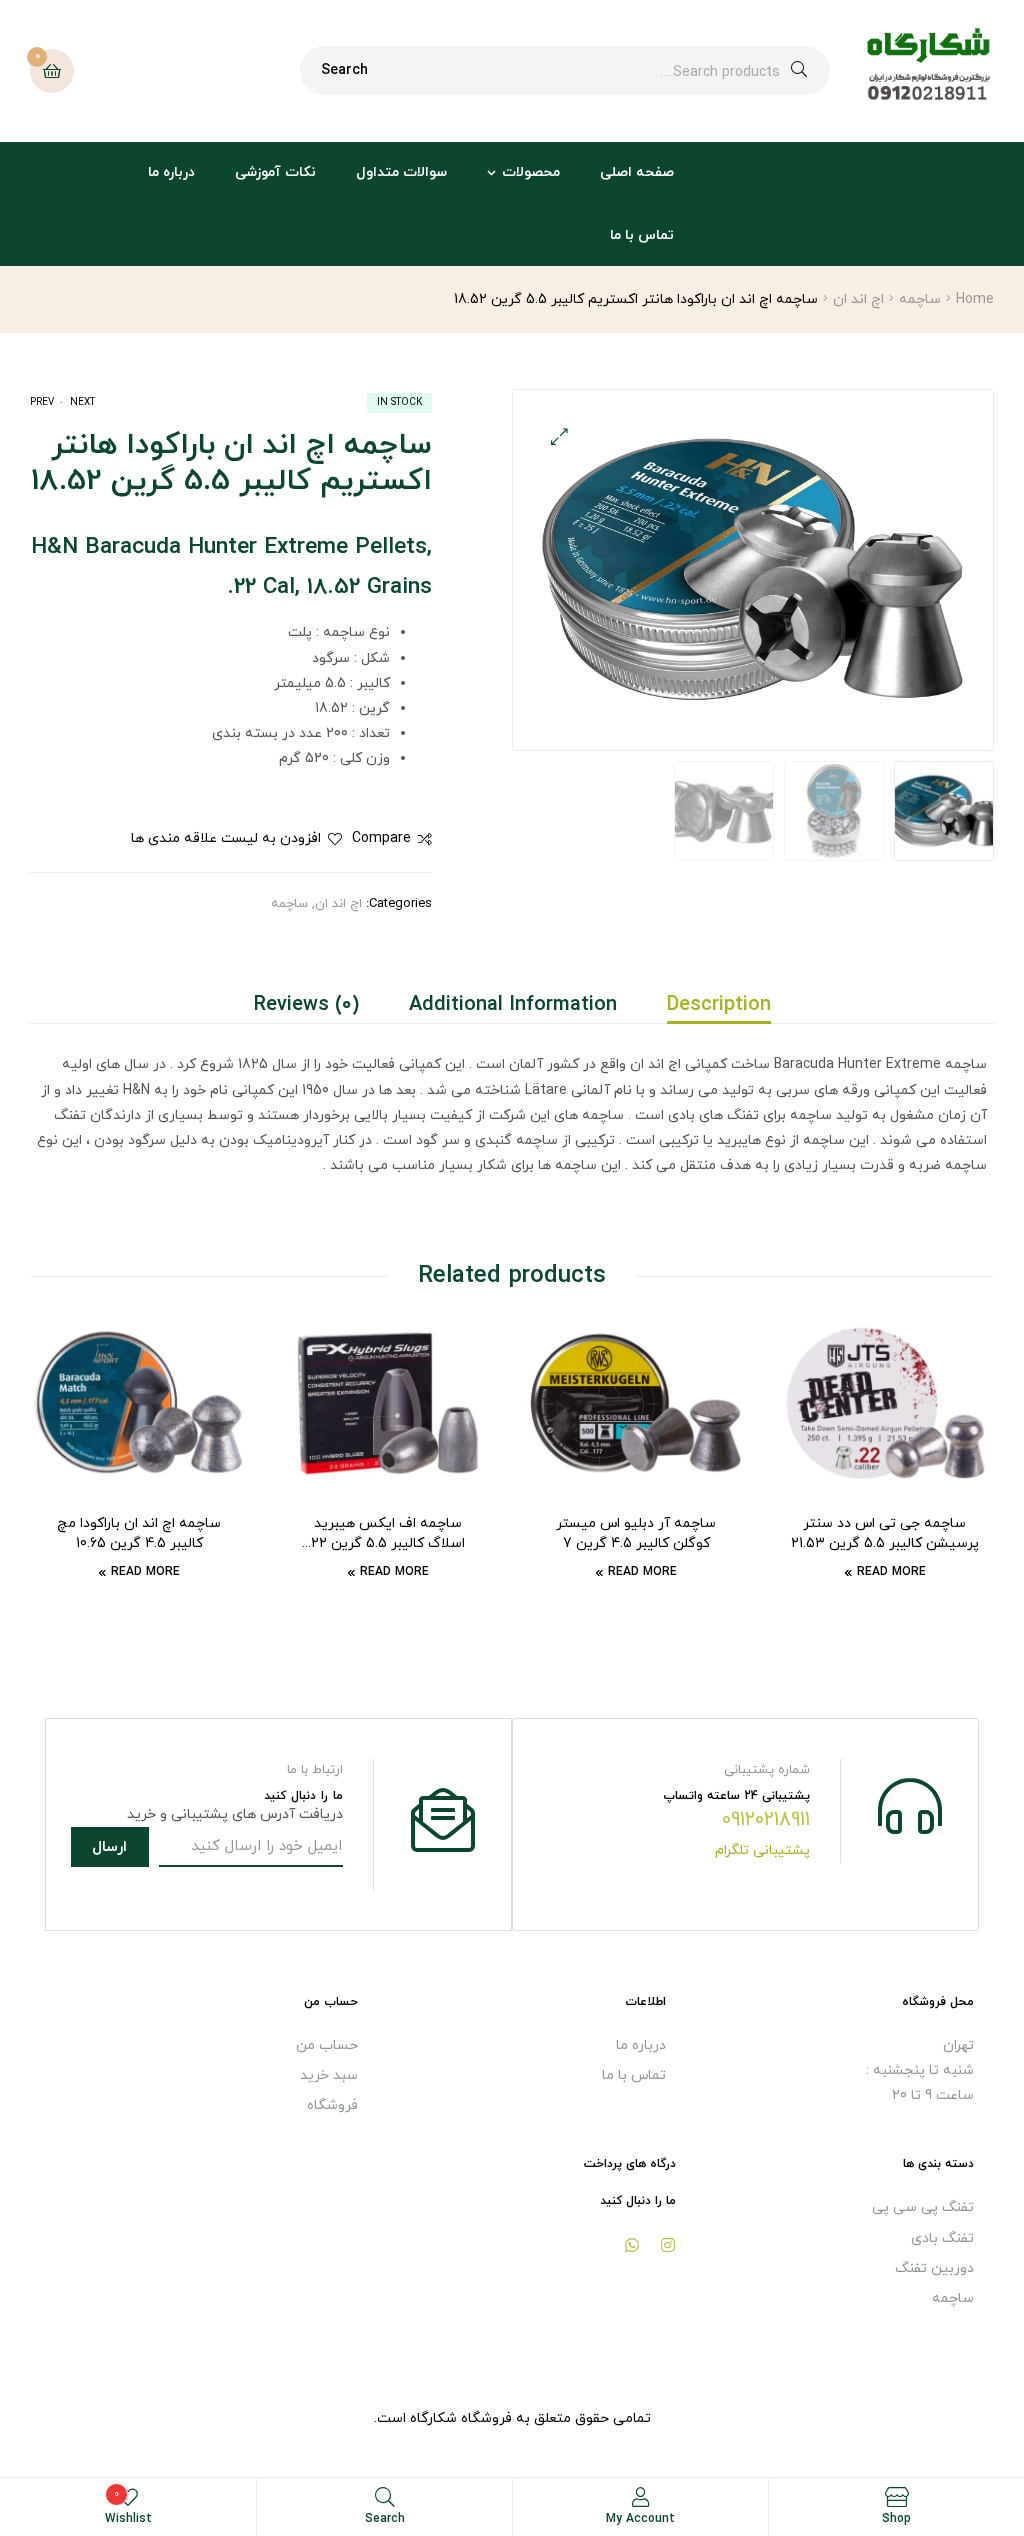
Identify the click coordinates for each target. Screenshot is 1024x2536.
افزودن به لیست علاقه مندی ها (226, 838)
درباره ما (171, 172)
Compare (381, 838)
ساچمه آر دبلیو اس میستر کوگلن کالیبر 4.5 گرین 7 (636, 1533)
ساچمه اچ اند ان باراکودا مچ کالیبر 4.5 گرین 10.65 (139, 1533)
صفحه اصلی (637, 172)
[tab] (706, 1005)
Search (344, 70)
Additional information (513, 1005)
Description (719, 1005)
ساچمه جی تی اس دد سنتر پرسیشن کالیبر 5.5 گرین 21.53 (885, 1533)
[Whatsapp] (632, 2245)
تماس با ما (642, 235)
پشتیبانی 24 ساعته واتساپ (736, 1796)
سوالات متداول (401, 172)
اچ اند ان (858, 299)
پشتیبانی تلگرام (762, 1850)
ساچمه (920, 299)
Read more (891, 1572)
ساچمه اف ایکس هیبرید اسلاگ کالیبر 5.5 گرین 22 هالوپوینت (388, 1534)
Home (975, 299)
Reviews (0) (306, 1005)
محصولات (531, 172)
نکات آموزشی (275, 172)
